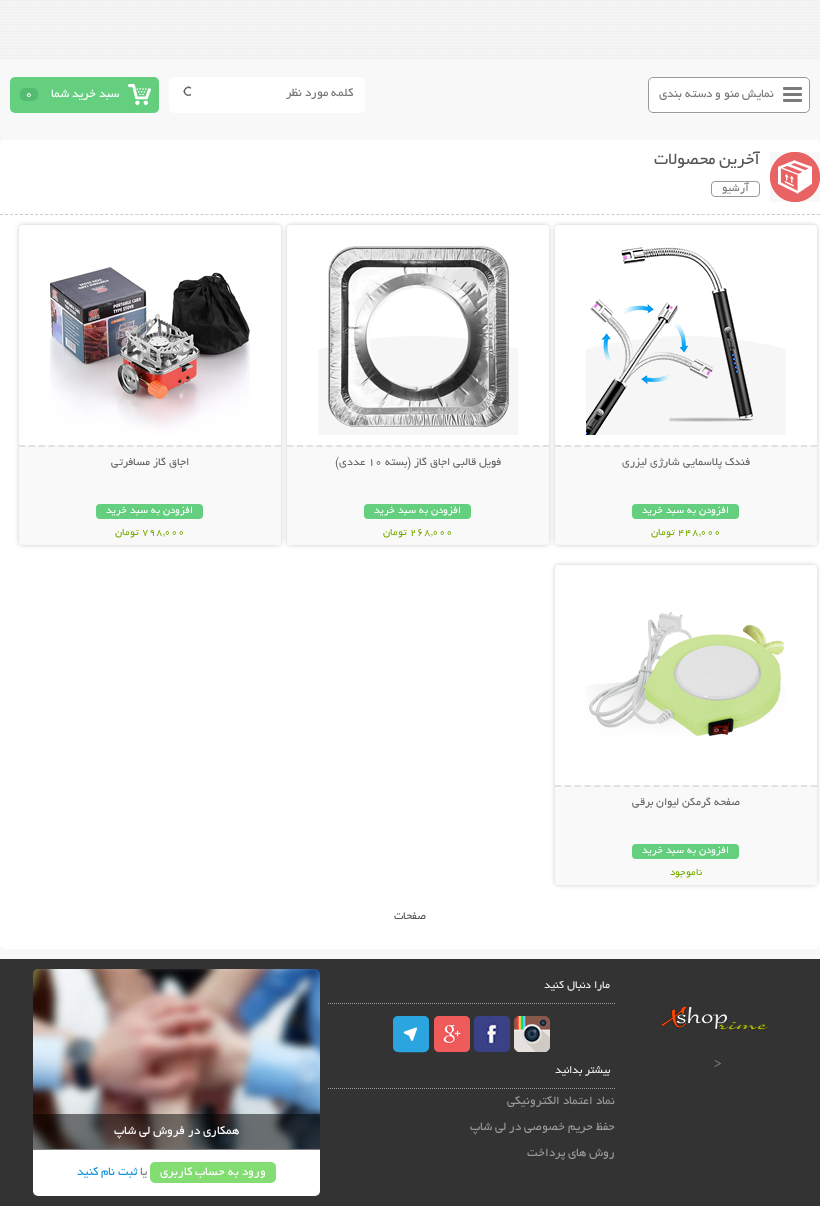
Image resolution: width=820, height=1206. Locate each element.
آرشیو (735, 189)
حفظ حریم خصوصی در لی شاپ (542, 1127)
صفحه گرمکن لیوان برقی (686, 803)
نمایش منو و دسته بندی (716, 94)
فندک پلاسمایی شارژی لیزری (686, 463)
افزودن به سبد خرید (685, 511)
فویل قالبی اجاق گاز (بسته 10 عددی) (418, 463)
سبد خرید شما (85, 94)
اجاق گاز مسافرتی (150, 463)
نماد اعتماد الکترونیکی (561, 1101)
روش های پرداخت (571, 1153)
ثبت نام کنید (107, 1172)
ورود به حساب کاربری (213, 1172)
